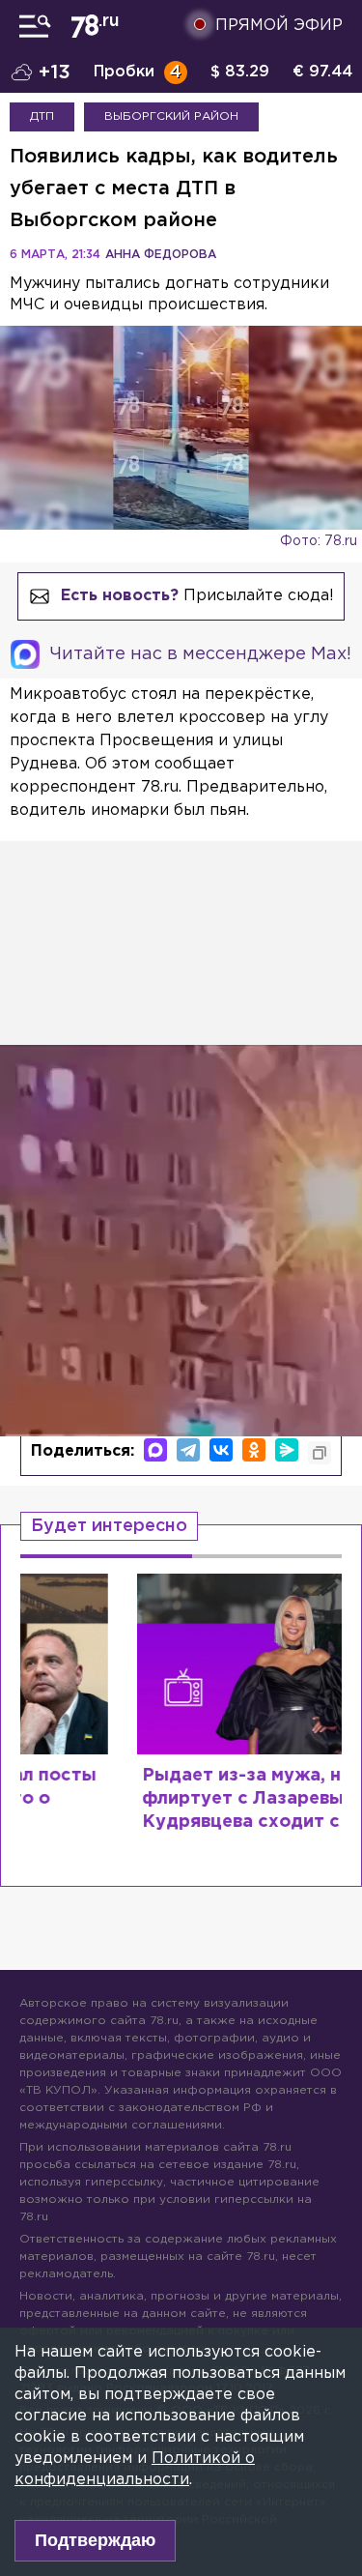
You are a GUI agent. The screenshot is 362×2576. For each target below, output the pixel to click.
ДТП (42, 116)
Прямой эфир (279, 26)
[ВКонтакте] (221, 1450)
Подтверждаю (95, 2540)
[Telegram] (188, 1450)
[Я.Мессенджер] (287, 1450)
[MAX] (155, 1450)
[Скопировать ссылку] (320, 1453)
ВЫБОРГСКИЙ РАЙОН (171, 116)
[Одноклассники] (254, 1450)
